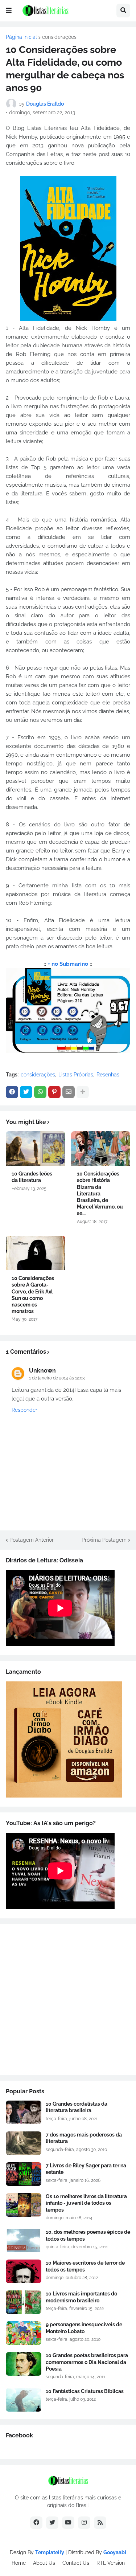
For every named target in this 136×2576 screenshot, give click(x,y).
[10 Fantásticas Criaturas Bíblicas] (24, 2400)
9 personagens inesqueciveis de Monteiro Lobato (84, 2328)
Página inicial (21, 37)
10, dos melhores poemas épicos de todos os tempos (88, 2235)
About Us (44, 2563)
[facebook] (36, 2523)
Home (19, 2563)
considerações (59, 37)
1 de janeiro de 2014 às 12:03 (57, 1378)
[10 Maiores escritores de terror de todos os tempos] (24, 2271)
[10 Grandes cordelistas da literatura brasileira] (24, 2112)
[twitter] (52, 2523)
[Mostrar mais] (83, 1092)
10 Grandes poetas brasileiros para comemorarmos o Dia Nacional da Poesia (87, 2362)
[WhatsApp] (40, 1092)
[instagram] (84, 2523)
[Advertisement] (68, 2000)
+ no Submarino (68, 964)
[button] (9, 11)
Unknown (42, 1371)
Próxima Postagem (104, 1540)
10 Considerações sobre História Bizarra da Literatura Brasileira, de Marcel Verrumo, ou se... (100, 1193)
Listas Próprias (76, 1075)
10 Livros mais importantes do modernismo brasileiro (81, 2297)
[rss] (100, 2523)
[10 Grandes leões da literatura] (36, 1148)
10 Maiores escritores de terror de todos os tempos (85, 2266)
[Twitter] (26, 1092)
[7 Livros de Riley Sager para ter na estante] (24, 2174)
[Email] (69, 1092)
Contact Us (76, 2563)
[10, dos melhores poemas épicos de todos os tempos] (24, 2240)
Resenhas (108, 1075)
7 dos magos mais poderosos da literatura (84, 2138)
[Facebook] (12, 1092)
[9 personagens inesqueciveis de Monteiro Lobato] (24, 2333)
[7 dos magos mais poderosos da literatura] (24, 2143)
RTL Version (111, 2563)
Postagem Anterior (32, 1540)
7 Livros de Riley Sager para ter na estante (86, 2169)
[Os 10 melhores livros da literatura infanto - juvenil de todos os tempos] (24, 2205)
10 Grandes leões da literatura (32, 1177)
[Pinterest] (54, 1092)
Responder (24, 1410)
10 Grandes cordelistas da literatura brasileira (77, 2107)
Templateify (50, 2552)
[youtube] (68, 2523)
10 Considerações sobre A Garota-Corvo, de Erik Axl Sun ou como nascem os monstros (33, 1295)
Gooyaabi (115, 2552)
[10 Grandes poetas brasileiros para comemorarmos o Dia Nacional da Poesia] (24, 2364)
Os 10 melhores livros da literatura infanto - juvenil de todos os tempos (86, 2203)
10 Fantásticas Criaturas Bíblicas (85, 2391)
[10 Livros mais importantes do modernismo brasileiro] (24, 2302)
